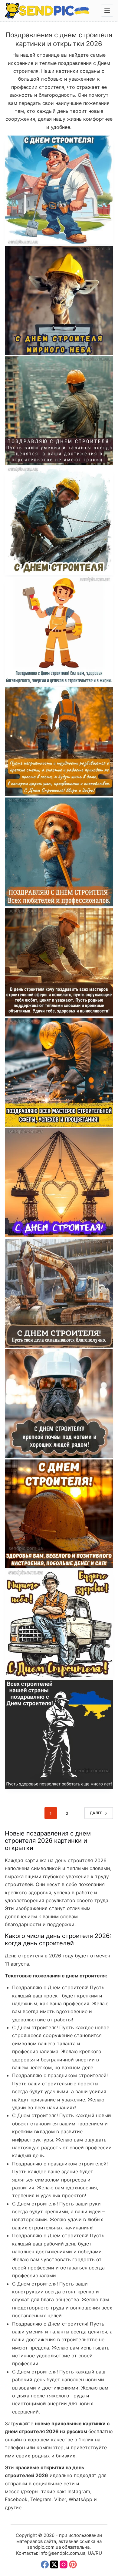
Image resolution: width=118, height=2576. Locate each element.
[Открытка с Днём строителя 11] (59, 1293)
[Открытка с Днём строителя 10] (59, 1624)
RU (99, 2553)
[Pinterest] (73, 2564)
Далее (96, 1813)
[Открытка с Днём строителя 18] (59, 521)
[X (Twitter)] (54, 2564)
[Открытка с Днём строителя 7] (59, 1734)
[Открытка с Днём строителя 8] (59, 1514)
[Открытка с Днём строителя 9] (59, 1404)
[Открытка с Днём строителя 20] (59, 300)
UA (91, 2553)
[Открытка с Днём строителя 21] (59, 190)
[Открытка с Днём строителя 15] (59, 852)
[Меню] (107, 11)
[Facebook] (45, 2564)
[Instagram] (64, 2564)
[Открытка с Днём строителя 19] (59, 411)
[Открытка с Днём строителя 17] (59, 631)
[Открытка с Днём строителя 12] (59, 1183)
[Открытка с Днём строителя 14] (59, 962)
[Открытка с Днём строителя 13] (59, 1072)
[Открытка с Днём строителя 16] (59, 742)
